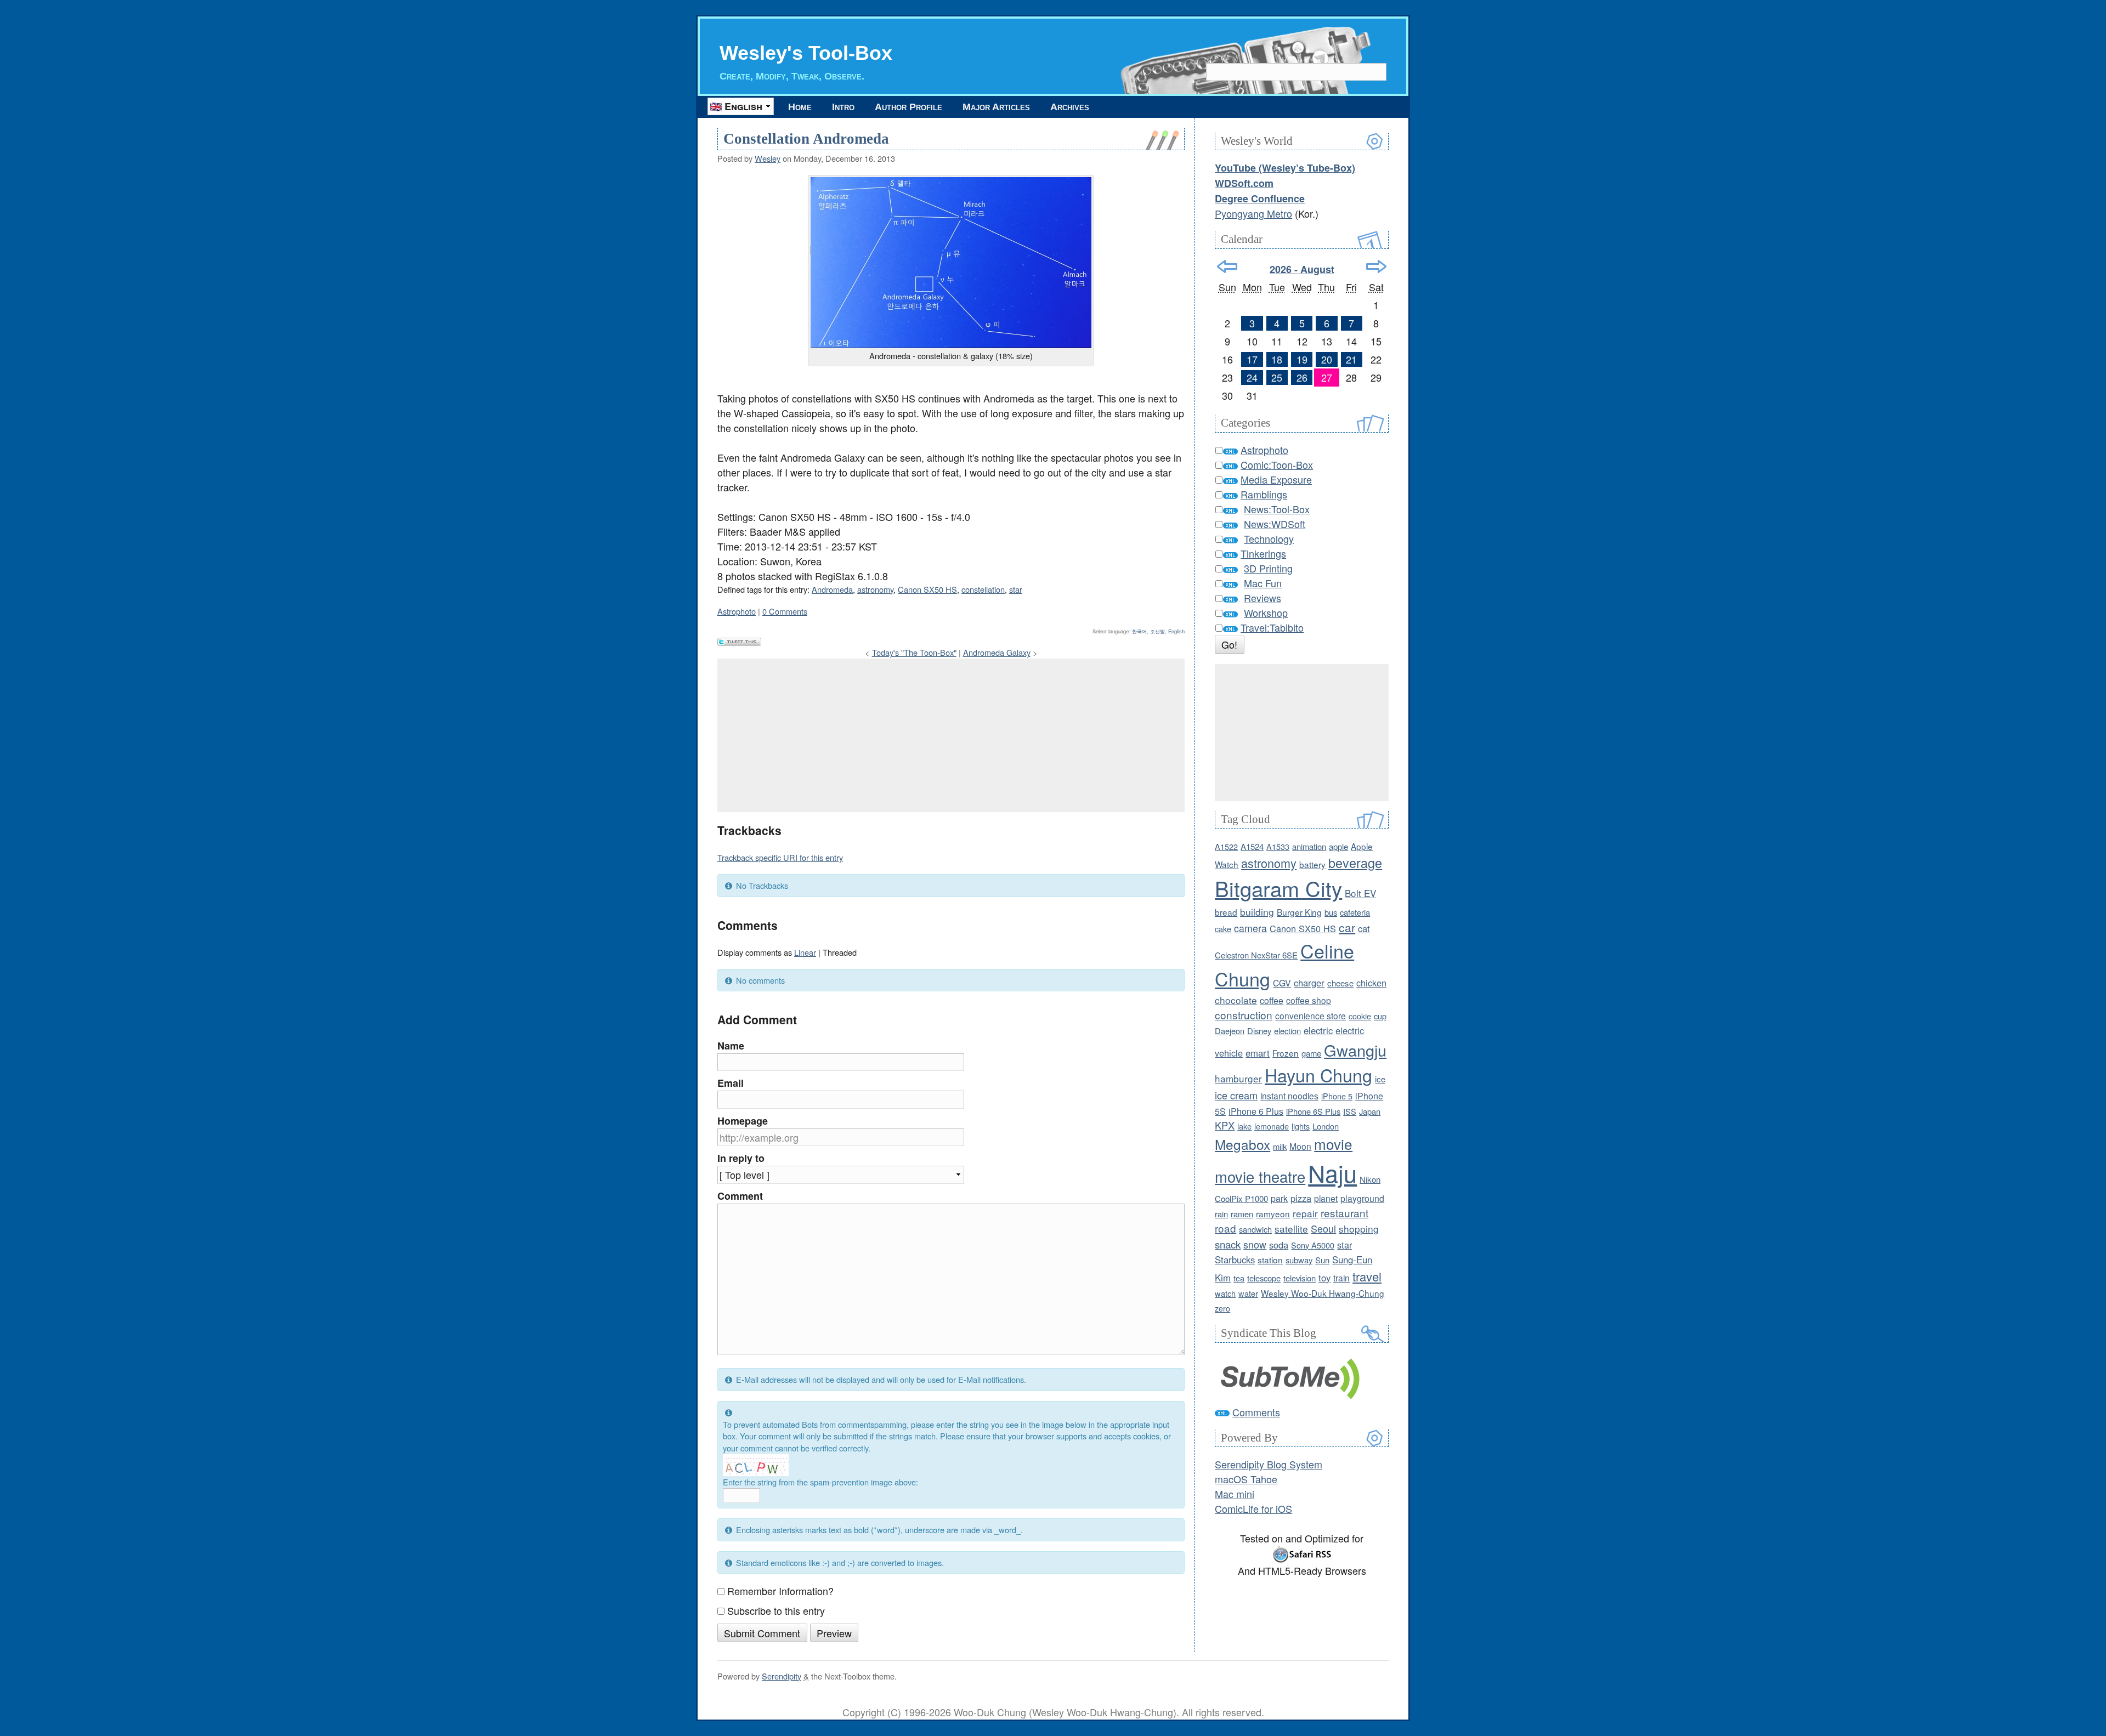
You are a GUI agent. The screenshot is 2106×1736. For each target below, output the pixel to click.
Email (731, 1083)
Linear (805, 952)
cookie (1360, 1016)
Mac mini (1235, 1494)
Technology (1269, 538)
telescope (1264, 1278)
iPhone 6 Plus (1256, 1111)
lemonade (1272, 1126)
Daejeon (1230, 1031)
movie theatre (1260, 1176)
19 (1302, 359)
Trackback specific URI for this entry (780, 857)
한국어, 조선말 (1148, 631)
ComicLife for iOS (1253, 1508)
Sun (1322, 1260)
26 (1302, 377)
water (1248, 1293)
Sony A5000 (1313, 1245)
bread (1226, 912)
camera (1250, 928)
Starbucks (1235, 1260)
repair (1305, 1213)
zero (1222, 1308)
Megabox (1242, 1144)
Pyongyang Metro (1253, 213)
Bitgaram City (1278, 888)
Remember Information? (780, 1591)
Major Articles (996, 107)
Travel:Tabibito (1272, 627)
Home (800, 107)
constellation (983, 589)
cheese (1340, 983)
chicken (1371, 983)
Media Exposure (1276, 479)
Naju (1332, 1172)
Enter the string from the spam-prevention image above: (820, 1482)
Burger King (1299, 912)
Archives (1070, 107)
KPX (1225, 1125)
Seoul (1323, 1228)
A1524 (1252, 846)
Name (731, 1046)
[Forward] (1376, 266)
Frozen (1286, 1053)
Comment (740, 1196)
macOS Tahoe (1246, 1479)
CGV (1282, 983)
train (1341, 1278)
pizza (1301, 1198)
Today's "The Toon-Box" (914, 652)
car (1347, 927)
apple (1338, 846)
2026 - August (1302, 269)
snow (1255, 1244)
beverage (1355, 863)
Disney (1259, 1031)
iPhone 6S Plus (1313, 1111)
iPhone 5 (1337, 1096)
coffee (1272, 1000)
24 (1252, 377)
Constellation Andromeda (806, 139)
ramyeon (1273, 1213)
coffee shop (1309, 1000)
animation (1309, 846)
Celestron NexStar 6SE (1256, 955)
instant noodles (1289, 1096)
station (1270, 1260)
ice (1380, 1079)
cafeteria (1355, 912)
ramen (1242, 1214)
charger (1309, 983)
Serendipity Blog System (1269, 1464)
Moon (1300, 1146)
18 (1277, 359)
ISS (1350, 1111)
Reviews (1263, 598)
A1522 (1226, 846)
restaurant (1344, 1213)
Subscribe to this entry (776, 1610)
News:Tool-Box (1277, 509)
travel (1367, 1276)
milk (1280, 1146)
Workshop (1266, 612)
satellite (1291, 1229)
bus (1331, 912)
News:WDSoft (1275, 524)
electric (1318, 1030)
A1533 (1278, 846)
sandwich (1255, 1229)
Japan (1370, 1111)
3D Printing (1268, 568)
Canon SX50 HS (927, 589)
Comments (1256, 1412)
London (1326, 1126)
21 (1351, 359)
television (1300, 1278)
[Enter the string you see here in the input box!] (756, 1465)
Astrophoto (737, 611)
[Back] (1227, 266)
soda (1279, 1245)
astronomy (875, 589)
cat (1364, 928)
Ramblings (1264, 494)
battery (1312, 864)
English (1176, 631)
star (1016, 589)
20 (1327, 359)
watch (1225, 1293)
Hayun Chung (1318, 1075)
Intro (843, 107)
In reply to (741, 1158)
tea (1239, 1278)
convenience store (1310, 1015)
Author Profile (908, 107)
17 (1252, 359)
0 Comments (785, 611)
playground (1362, 1198)
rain (1221, 1214)
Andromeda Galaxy (997, 652)
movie (1333, 1144)
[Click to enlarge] (951, 263)
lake (1244, 1126)
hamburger (1238, 1078)
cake (1223, 929)
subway (1299, 1260)
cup (1380, 1016)
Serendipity (782, 1676)
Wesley (768, 158)
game (1311, 1053)
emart (1258, 1053)
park (1279, 1198)
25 (1277, 377)
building (1257, 912)
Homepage (743, 1121)
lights (1301, 1126)
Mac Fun (1263, 583)
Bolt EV (1360, 893)
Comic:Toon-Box (1277, 464)
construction (1244, 1015)
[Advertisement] (951, 735)
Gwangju (1355, 1050)
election (1287, 1031)
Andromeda (832, 589)
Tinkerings (1263, 553)
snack (1228, 1244)
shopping (1359, 1229)
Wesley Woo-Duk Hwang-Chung (1323, 1293)
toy (1324, 1278)
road (1225, 1228)
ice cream (1236, 1095)
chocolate (1236, 1000)
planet (1326, 1198)
